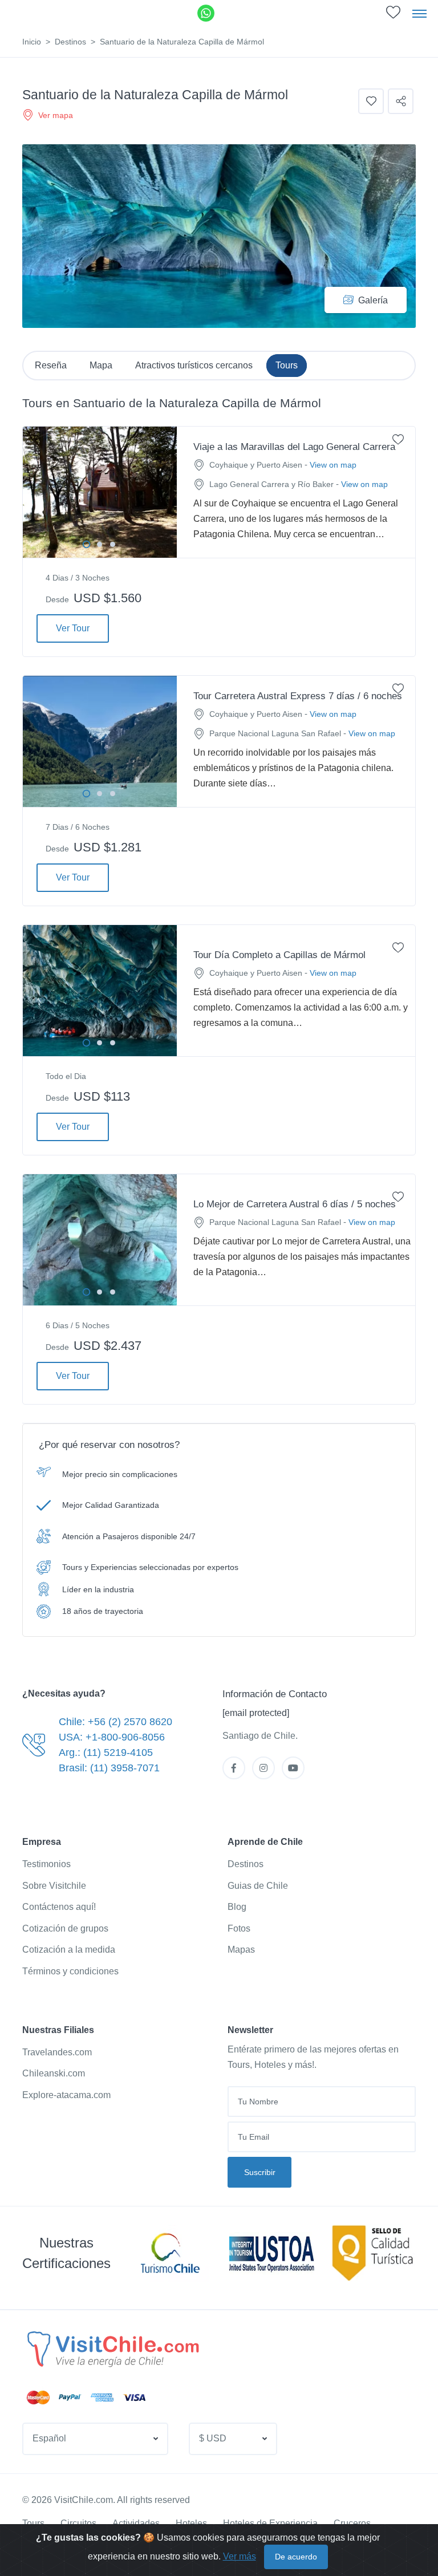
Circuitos (78, 2523)
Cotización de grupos (65, 1928)
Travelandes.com (57, 2052)
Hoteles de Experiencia (270, 2523)
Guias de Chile (258, 1886)
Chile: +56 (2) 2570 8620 (115, 1722)
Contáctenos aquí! (59, 1907)
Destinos (70, 42)
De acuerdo (296, 2557)
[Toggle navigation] (419, 13)
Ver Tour (73, 628)
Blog (237, 1907)
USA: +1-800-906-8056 (112, 1737)
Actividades (136, 2523)
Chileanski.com (54, 2073)
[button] (95, 2439)
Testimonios (46, 1864)
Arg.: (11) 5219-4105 (106, 1753)
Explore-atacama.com (66, 2095)
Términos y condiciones (70, 1971)
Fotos (239, 1928)
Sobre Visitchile (54, 1886)
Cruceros (352, 2523)
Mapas (241, 1950)
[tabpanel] (100, 492)
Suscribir (260, 2172)
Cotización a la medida (69, 1950)
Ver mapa (56, 115)
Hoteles (191, 2523)
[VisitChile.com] (112, 2348)
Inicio (32, 42)
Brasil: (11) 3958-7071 (109, 1768)
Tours (33, 2523)
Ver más (240, 2556)
